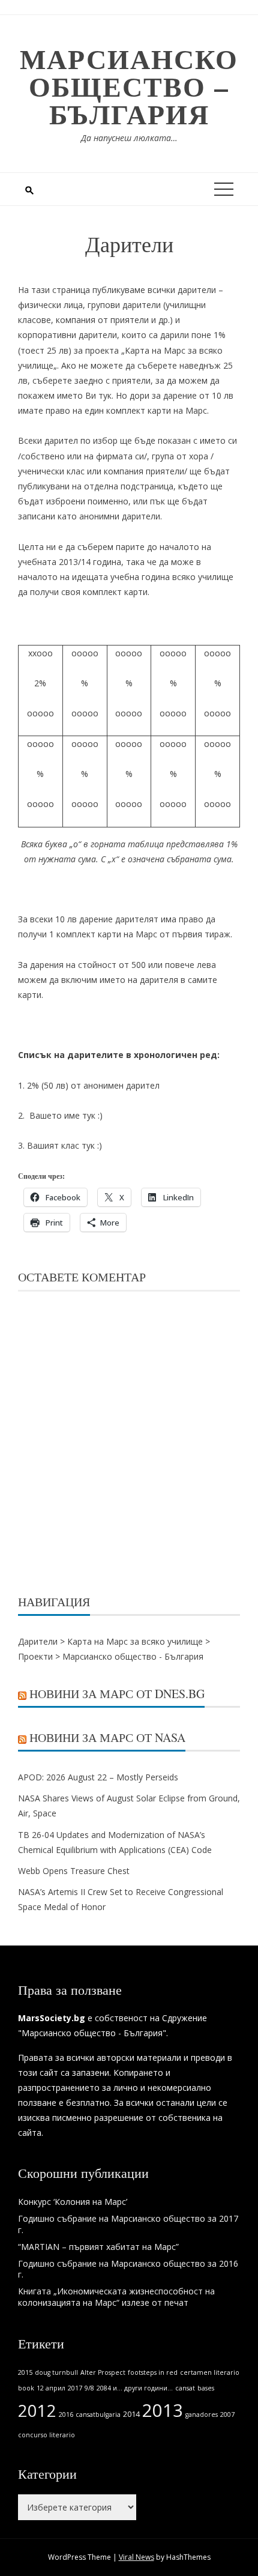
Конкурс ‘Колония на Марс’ (73, 2202)
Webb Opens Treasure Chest (74, 1871)
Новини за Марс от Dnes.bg (117, 1694)
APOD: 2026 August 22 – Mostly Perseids (98, 1777)
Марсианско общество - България (133, 1656)
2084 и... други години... (135, 2388)
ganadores (202, 2414)
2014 (131, 2414)
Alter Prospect (103, 2372)
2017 (75, 2388)
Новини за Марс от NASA (107, 1737)
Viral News (136, 2557)
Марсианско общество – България (129, 86)
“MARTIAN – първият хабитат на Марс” (98, 2247)
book (26, 2388)
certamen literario (210, 2372)
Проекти (35, 1656)
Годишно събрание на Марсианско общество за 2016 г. (128, 2269)
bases (206, 2388)
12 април (51, 2388)
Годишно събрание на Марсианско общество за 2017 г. (128, 2224)
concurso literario (46, 2435)
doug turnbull (56, 2372)
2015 (25, 2372)
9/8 (89, 2388)
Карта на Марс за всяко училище (135, 1641)
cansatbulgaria (98, 2414)
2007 (227, 2414)
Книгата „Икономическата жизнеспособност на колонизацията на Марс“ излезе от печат (116, 2296)
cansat (185, 2388)
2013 (163, 2410)
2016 (66, 2414)
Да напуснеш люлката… (129, 138)
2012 (37, 2411)
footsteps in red (153, 2372)
